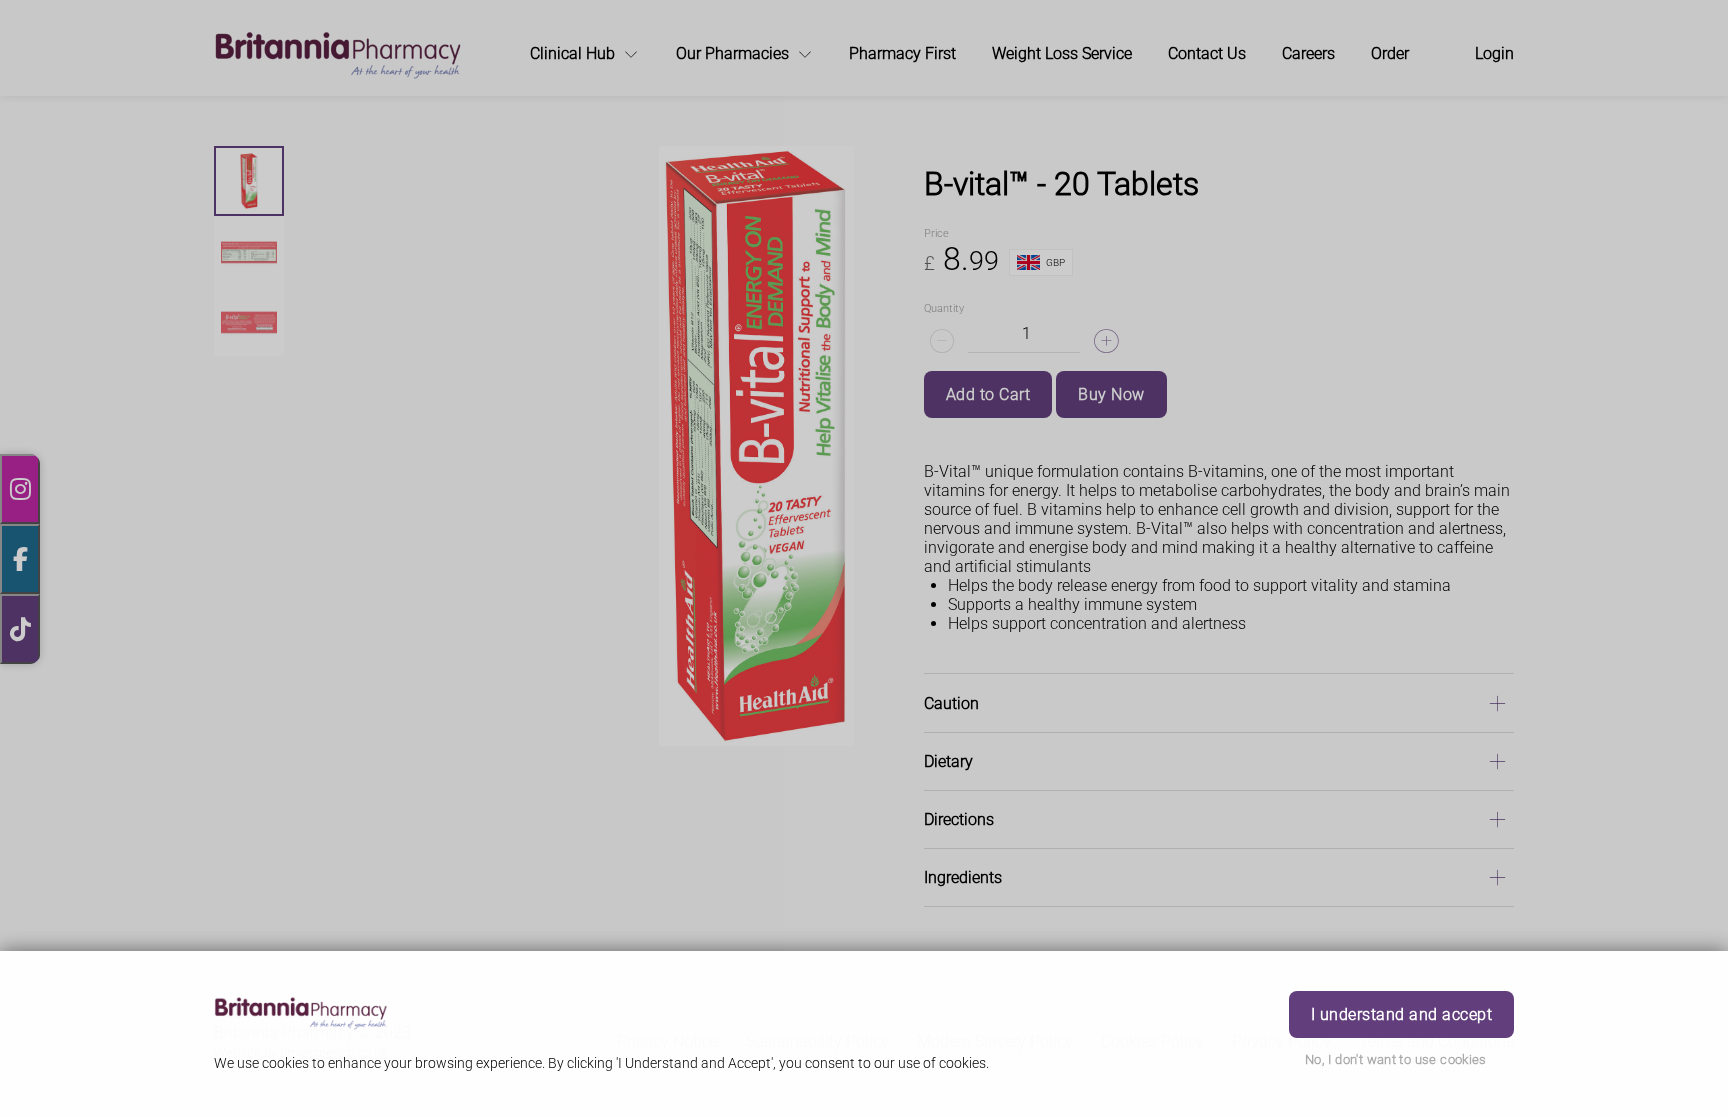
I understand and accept (1401, 1014)
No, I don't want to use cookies (1396, 1059)
